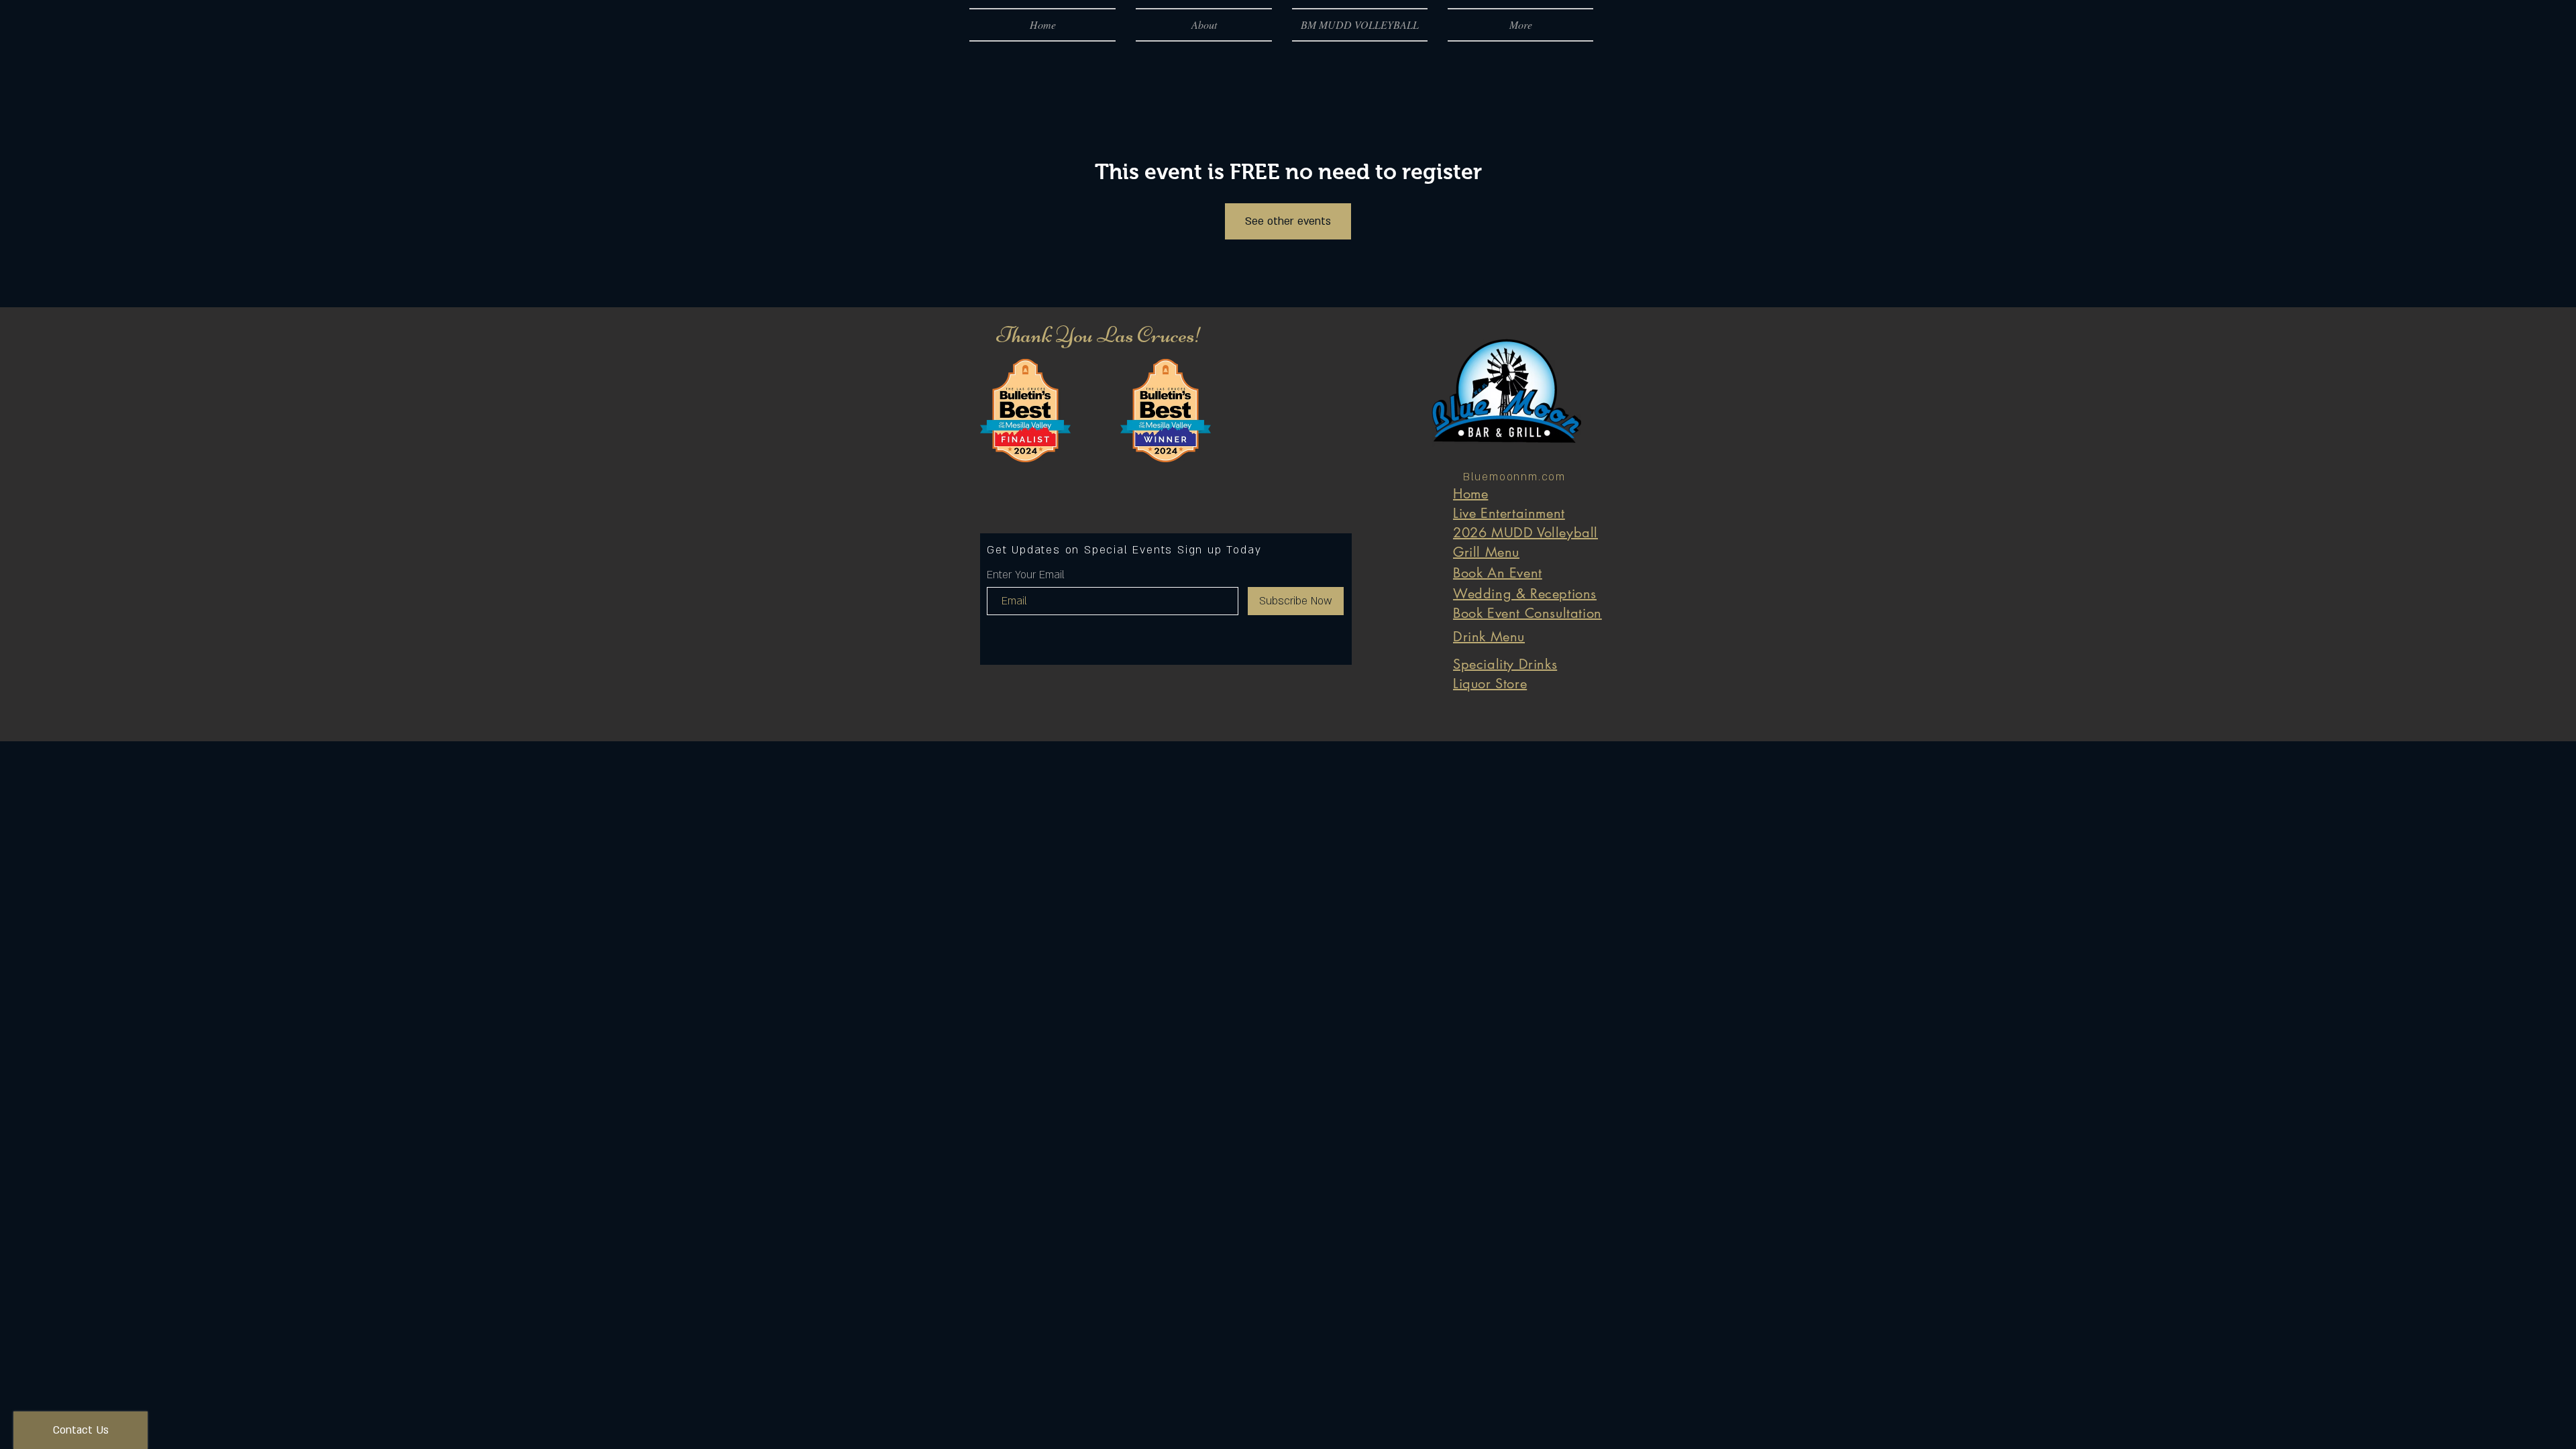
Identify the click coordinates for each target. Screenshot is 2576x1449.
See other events (1288, 221)
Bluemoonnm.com (1514, 477)
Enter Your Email (1026, 575)
